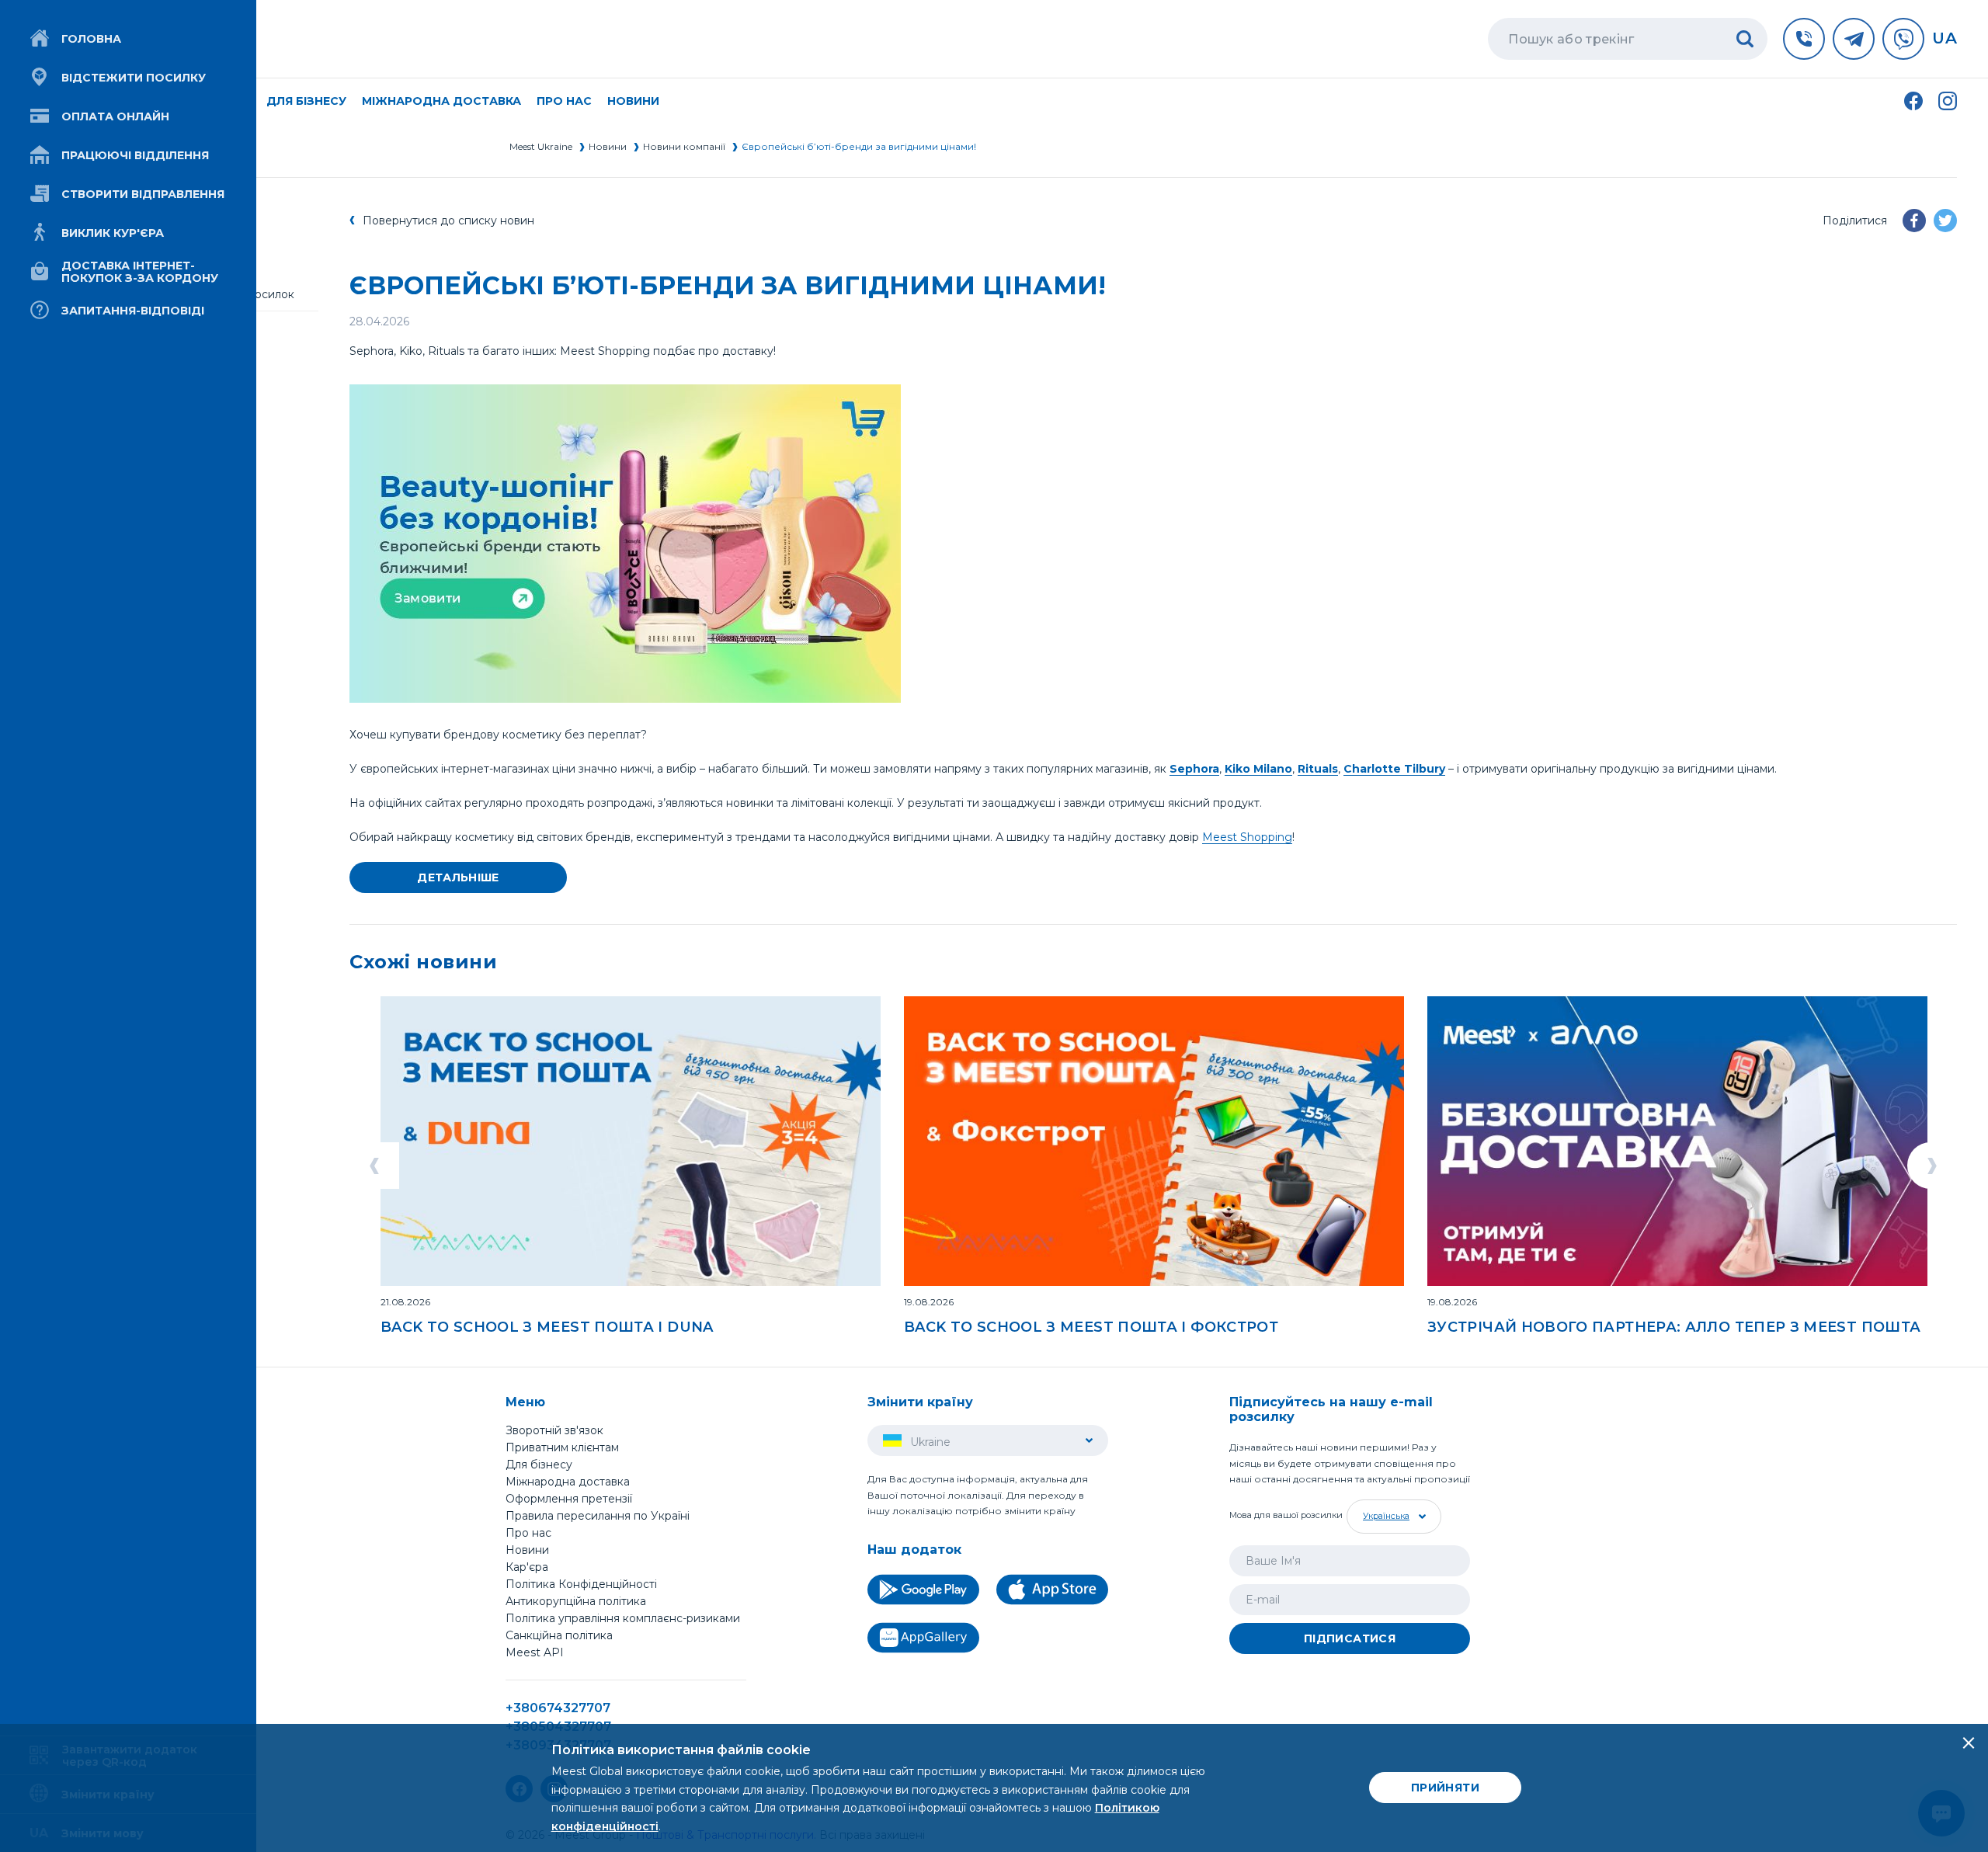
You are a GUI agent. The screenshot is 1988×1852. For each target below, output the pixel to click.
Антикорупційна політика (576, 1601)
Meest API (535, 1653)
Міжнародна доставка (441, 101)
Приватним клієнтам (562, 1447)
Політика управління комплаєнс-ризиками (623, 1618)
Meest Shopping (1247, 837)
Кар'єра (527, 1567)
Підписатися (1350, 1638)
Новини (633, 101)
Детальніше (458, 877)
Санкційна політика (559, 1635)
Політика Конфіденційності (581, 1584)
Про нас (528, 1533)
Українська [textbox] (1386, 1516)
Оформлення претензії (569, 1499)
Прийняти (1445, 1788)
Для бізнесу (539, 1465)
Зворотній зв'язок (554, 1430)
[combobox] (1392, 1517)
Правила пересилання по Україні (598, 1516)
